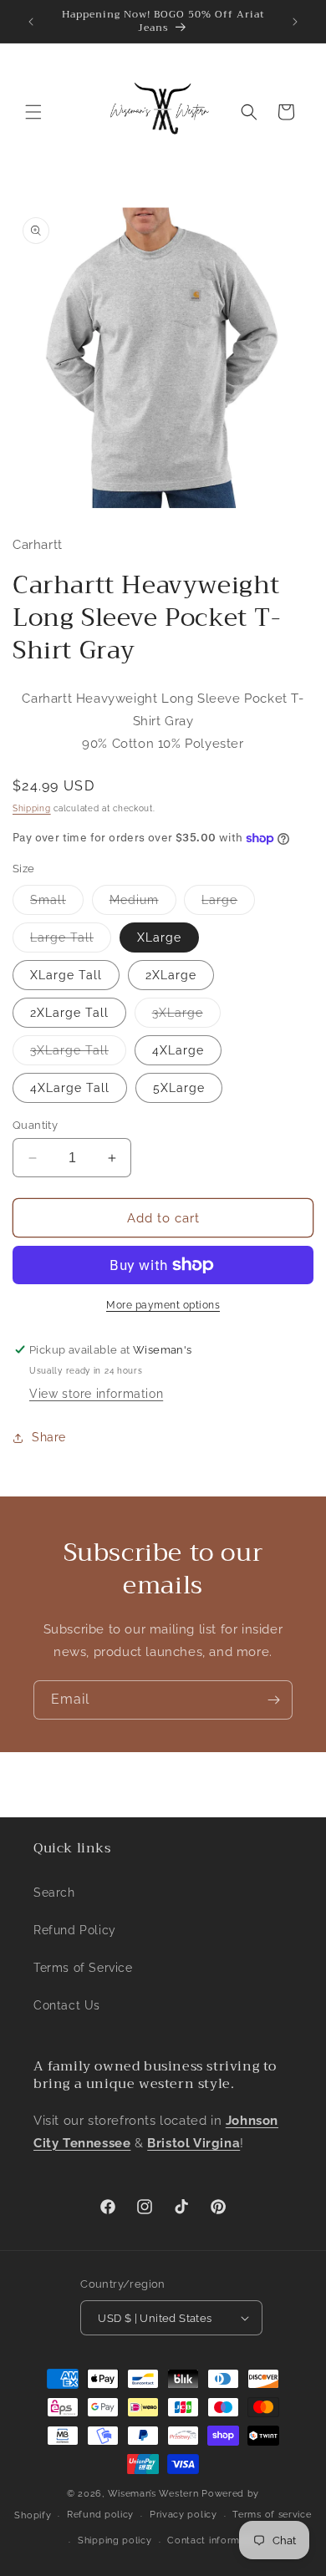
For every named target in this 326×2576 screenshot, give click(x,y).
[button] (33, 112)
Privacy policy (183, 2515)
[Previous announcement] (31, 22)
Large (228, 904)
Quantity (35, 1125)
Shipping (32, 808)
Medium (143, 904)
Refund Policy (75, 1930)
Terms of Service (83, 1968)
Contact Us (67, 2005)
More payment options (163, 1305)
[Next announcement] (295, 22)
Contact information (215, 2540)
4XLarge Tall (70, 1088)
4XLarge (178, 1050)
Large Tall (71, 941)
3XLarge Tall (78, 1054)
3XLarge (186, 1016)
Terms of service (272, 2515)
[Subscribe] (273, 1700)
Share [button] (49, 1437)
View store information (96, 1394)
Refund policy (100, 2515)
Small (57, 904)
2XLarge (171, 975)
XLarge (159, 937)
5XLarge (179, 1088)
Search (54, 1893)
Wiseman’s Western (155, 2494)
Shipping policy (115, 2540)
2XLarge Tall (69, 1013)
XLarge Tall (66, 975)
